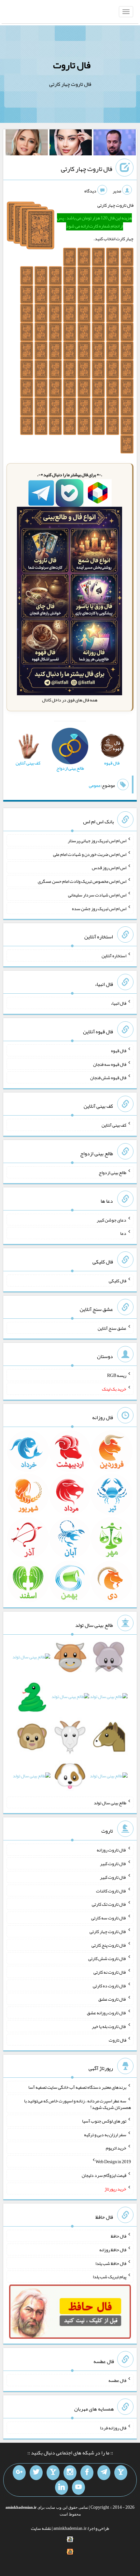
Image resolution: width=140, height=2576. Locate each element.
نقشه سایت (41, 2528)
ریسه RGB (117, 1375)
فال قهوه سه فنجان (110, 1064)
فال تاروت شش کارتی (107, 1958)
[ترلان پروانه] (71, 144)
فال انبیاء (119, 1003)
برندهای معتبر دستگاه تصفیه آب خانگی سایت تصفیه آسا (77, 2087)
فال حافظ (119, 2236)
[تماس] (53, 2473)
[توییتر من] (36, 2473)
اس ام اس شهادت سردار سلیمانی (97, 895)
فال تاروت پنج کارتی (109, 1945)
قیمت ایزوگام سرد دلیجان (104, 2175)
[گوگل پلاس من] (19, 2473)
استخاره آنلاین (114, 956)
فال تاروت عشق (112, 1999)
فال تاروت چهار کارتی (87, 169)
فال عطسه (117, 2380)
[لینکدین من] (62, 2488)
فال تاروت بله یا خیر (109, 2026)
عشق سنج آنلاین (112, 1328)
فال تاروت (72, 65)
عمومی (95, 785)
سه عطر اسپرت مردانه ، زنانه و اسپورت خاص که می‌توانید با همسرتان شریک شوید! (77, 2104)
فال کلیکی (118, 1281)
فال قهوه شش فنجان (108, 1078)
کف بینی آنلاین (114, 1125)
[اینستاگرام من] (70, 2473)
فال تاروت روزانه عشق (107, 2013)
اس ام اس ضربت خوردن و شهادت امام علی (90, 854)
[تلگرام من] (104, 2473)
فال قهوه (119, 1051)
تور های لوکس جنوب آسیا (104, 2121)
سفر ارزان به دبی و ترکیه (105, 2134)
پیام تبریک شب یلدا (110, 2277)
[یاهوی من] (121, 2473)
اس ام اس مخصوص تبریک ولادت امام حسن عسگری (82, 881)
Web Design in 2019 (113, 2162)
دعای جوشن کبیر (112, 1220)
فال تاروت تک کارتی (109, 1904)
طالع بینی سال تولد (110, 1802)
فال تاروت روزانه (112, 1850)
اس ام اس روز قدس (109, 868)
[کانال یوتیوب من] (78, 2488)
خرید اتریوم (116, 2148)
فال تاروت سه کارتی (109, 1918)
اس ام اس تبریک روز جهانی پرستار (97, 841)
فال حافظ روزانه (113, 2250)
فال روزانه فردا (113, 2428)
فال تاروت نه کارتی (110, 1972)
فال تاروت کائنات (111, 1890)
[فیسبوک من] (87, 2473)
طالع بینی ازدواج (112, 1172)
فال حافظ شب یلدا (111, 2263)
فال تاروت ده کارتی (110, 1985)
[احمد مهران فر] (115, 144)
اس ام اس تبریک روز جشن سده (99, 908)
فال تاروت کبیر (113, 1863)
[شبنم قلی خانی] (27, 144)
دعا (123, 1233)
